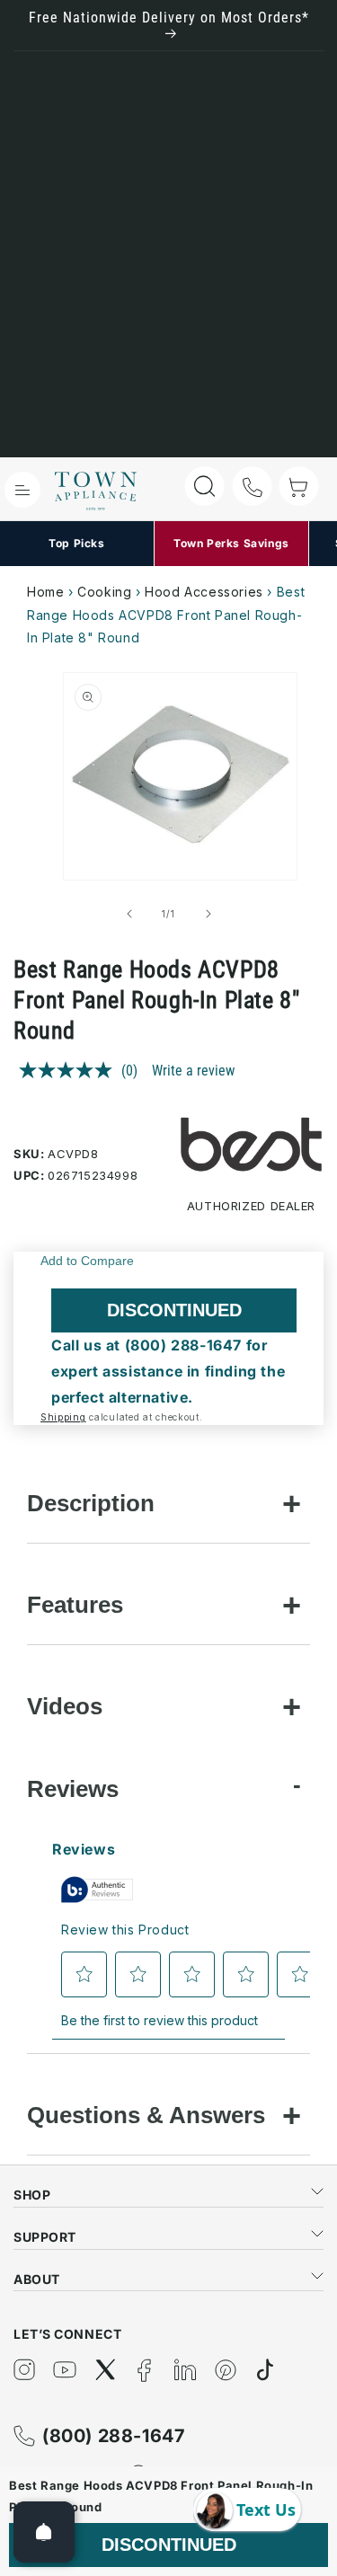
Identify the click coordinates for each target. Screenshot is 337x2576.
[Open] (44, 2532)
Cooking (104, 592)
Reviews (73, 1789)
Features (75, 1605)
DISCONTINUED (174, 1310)
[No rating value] (70, 1070)
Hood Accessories (204, 592)
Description (91, 1503)
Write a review (193, 1071)
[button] (22, 490)
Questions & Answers (146, 2115)
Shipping (63, 1417)
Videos (65, 1706)
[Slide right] (208, 914)
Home (45, 592)
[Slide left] (129, 914)
